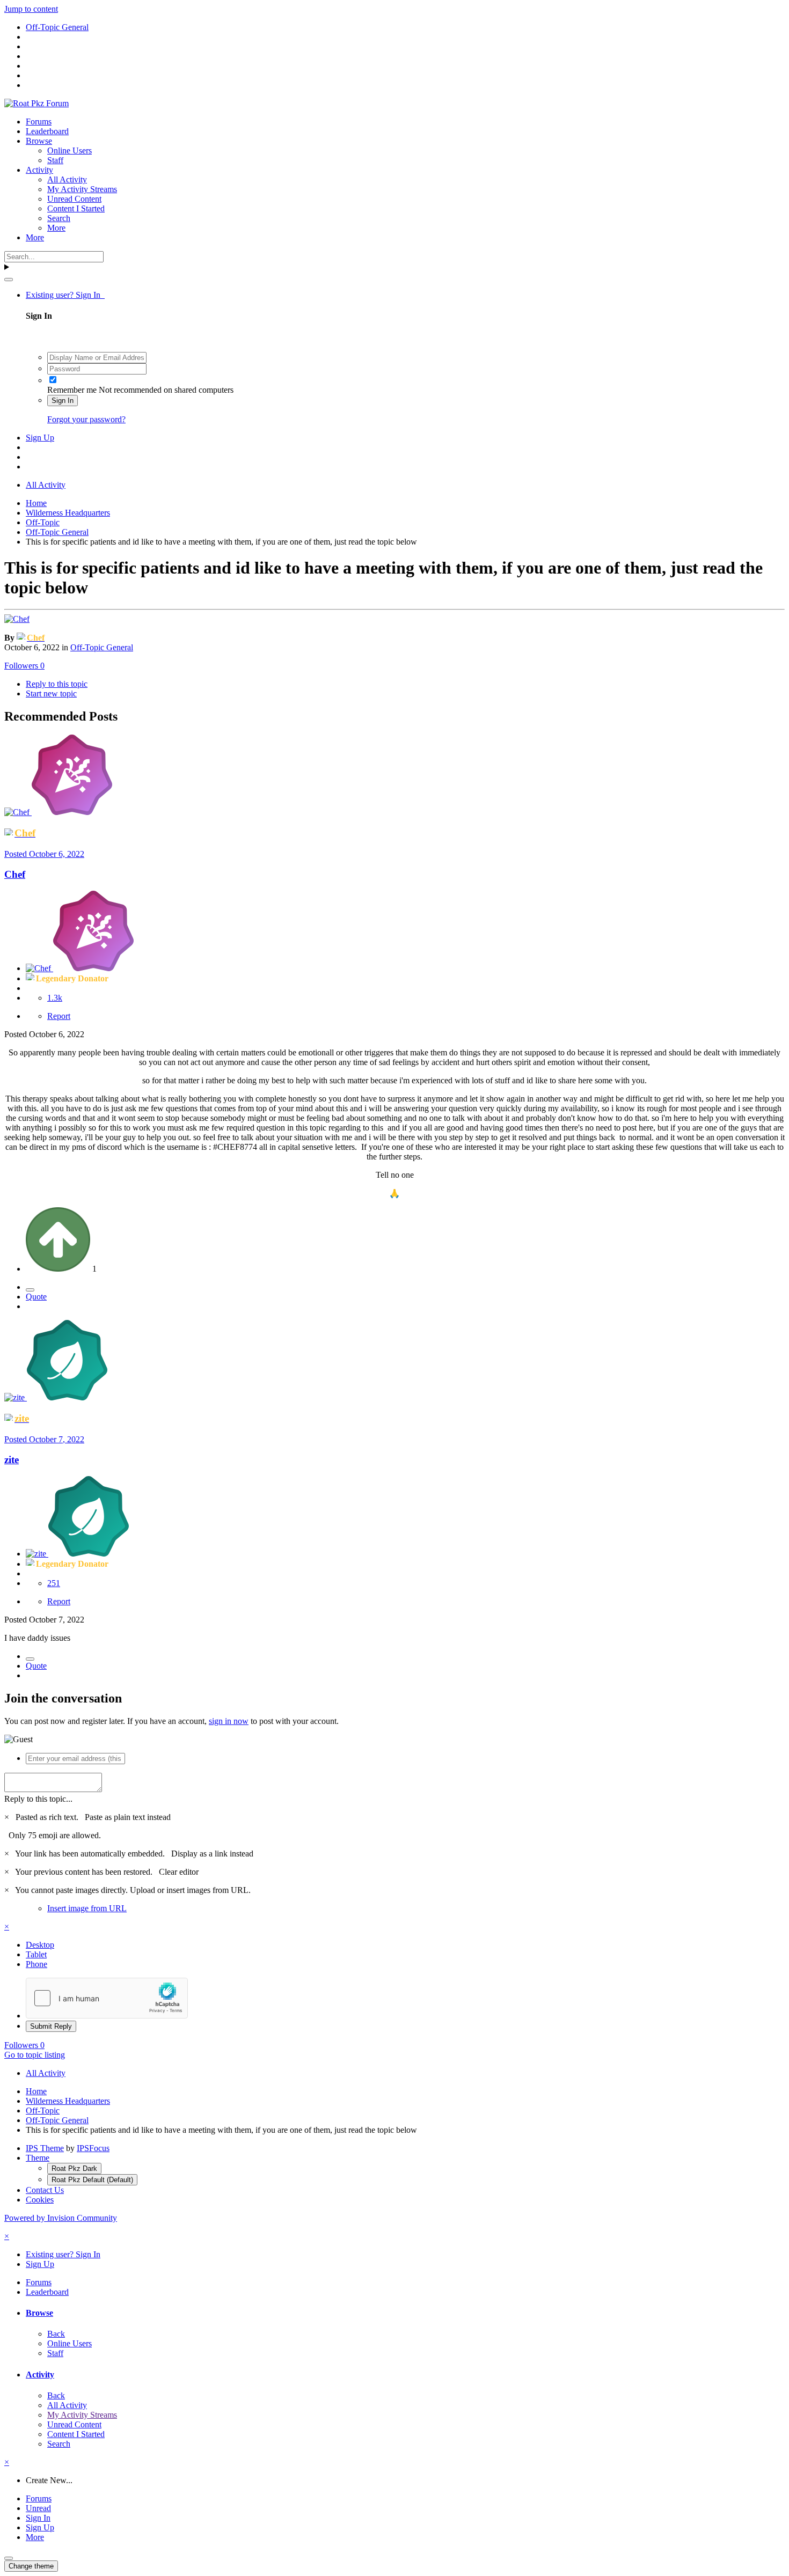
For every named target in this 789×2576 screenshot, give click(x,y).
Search (59, 218)
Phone (36, 1964)
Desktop (40, 1945)
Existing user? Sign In (65, 295)
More (56, 228)
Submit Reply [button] (51, 2026)
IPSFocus (93, 2148)
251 (54, 1583)
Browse (39, 141)
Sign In (63, 401)
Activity (39, 170)
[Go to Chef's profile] (17, 619)
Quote (36, 1297)
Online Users (70, 151)
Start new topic (51, 693)
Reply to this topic (57, 684)
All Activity (67, 179)
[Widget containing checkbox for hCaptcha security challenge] (107, 1998)
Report (59, 1016)
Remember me (72, 390)
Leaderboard (47, 131)
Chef (15, 874)
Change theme (31, 2566)
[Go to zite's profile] (16, 1397)
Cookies (40, 2200)
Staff (55, 160)
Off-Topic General (102, 647)
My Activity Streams (82, 189)
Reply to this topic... (38, 1799)
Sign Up (40, 438)
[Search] (9, 280)
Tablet (36, 1954)
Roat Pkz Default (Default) (92, 2180)
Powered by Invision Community (61, 2218)
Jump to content (31, 9)
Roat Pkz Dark (74, 2168)
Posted (44, 854)
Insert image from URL (87, 1908)
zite (12, 1460)
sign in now (229, 1721)
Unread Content (74, 199)
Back (56, 2334)
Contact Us (45, 2190)
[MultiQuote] (30, 1290)
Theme (38, 2158)
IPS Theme (45, 2148)
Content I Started (76, 208)
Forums (39, 122)
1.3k (55, 998)
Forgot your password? (86, 419)
